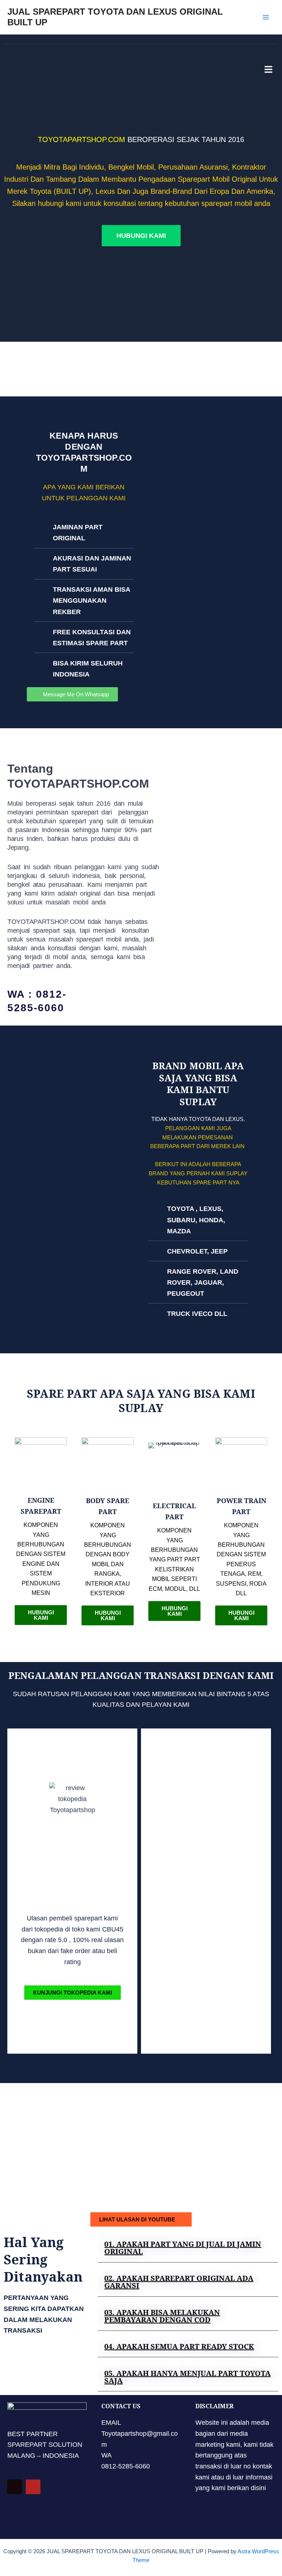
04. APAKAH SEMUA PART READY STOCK (179, 2346)
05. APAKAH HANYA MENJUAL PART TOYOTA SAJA (187, 2377)
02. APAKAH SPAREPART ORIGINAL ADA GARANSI (179, 2282)
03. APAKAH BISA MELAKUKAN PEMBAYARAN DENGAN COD (162, 2316)
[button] (188, 2248)
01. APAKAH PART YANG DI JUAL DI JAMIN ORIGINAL (183, 2248)
